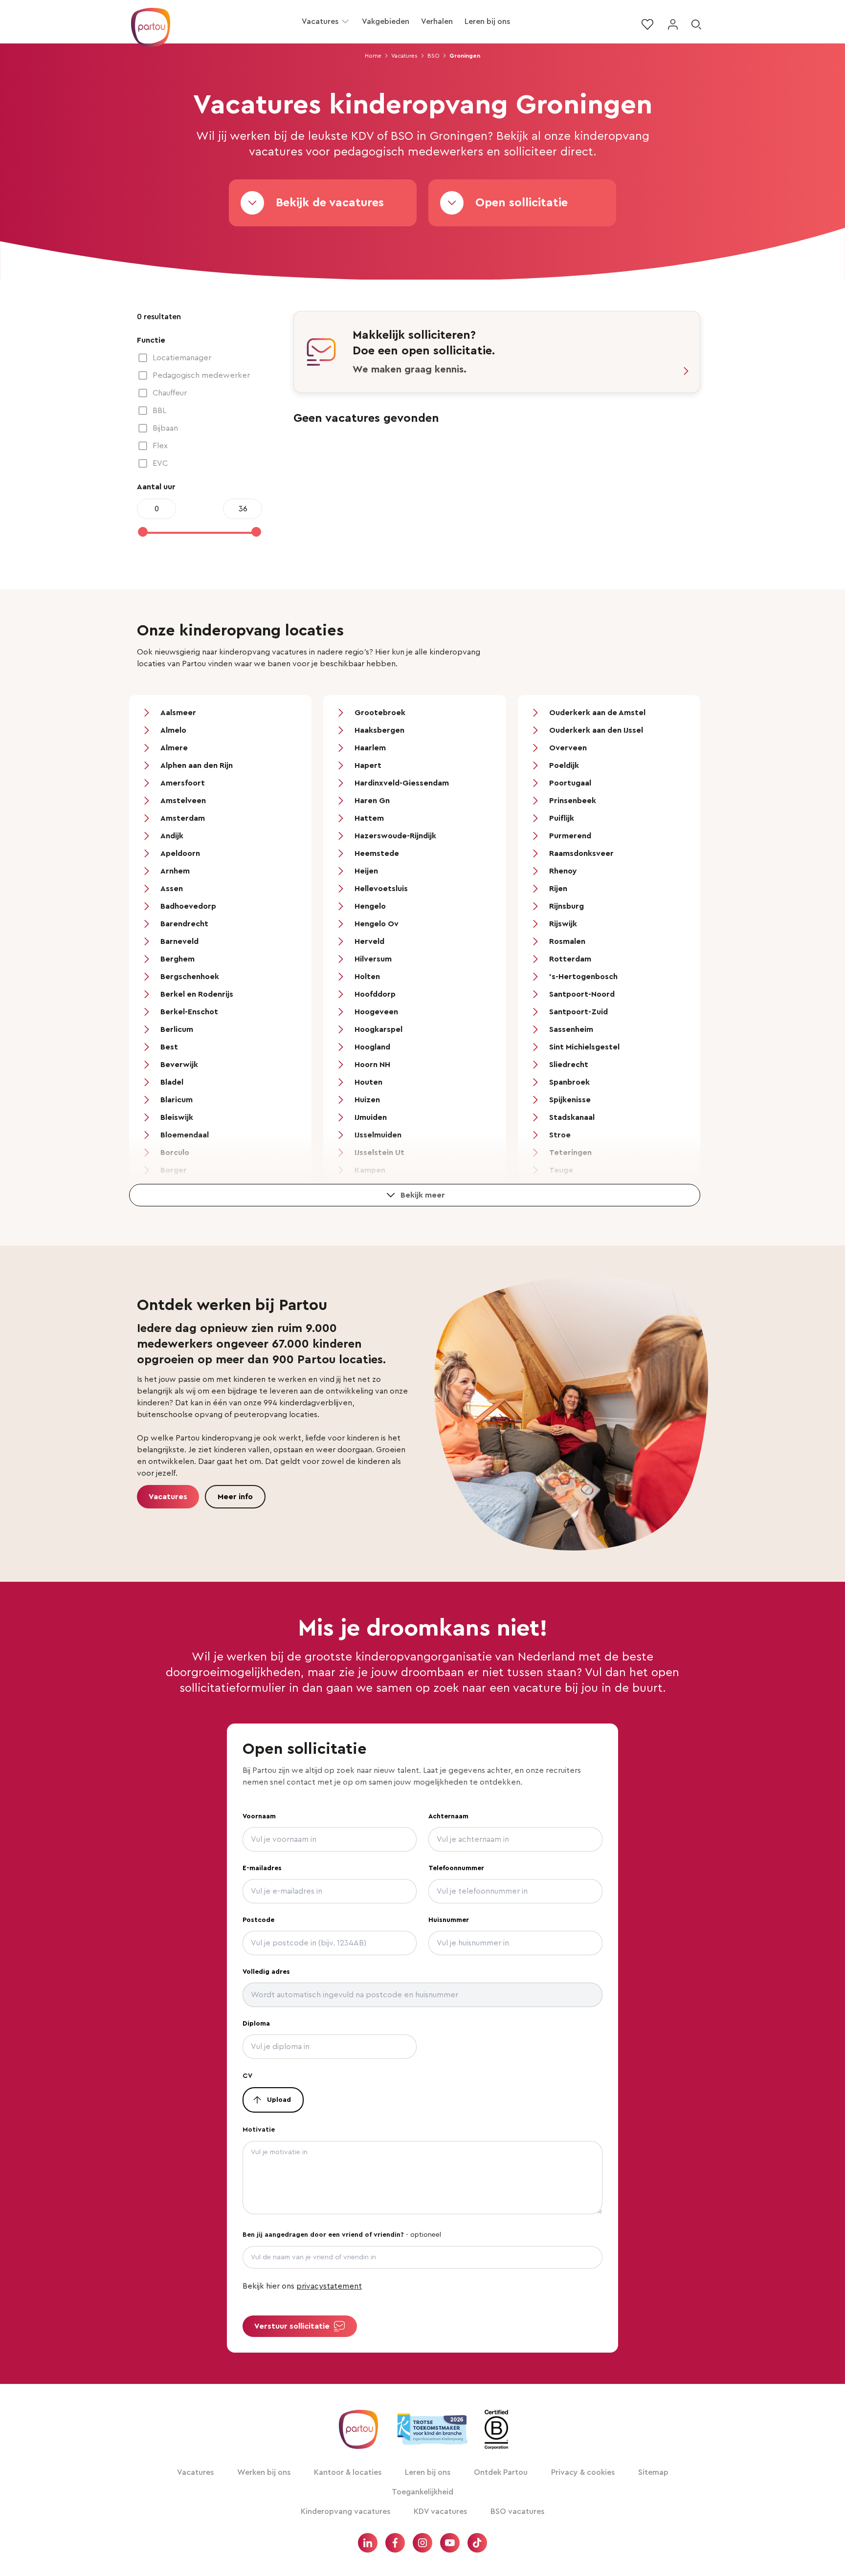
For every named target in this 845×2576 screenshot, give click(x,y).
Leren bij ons (487, 22)
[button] (345, 22)
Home (373, 56)
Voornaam (259, 1816)
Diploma (256, 2024)
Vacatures (320, 22)
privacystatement (329, 2286)
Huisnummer (449, 1920)
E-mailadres (262, 1868)
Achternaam (448, 1816)
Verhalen (437, 22)
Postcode (258, 1920)
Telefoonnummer (456, 1868)
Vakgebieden (386, 22)
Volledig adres (266, 1972)
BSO (434, 56)
